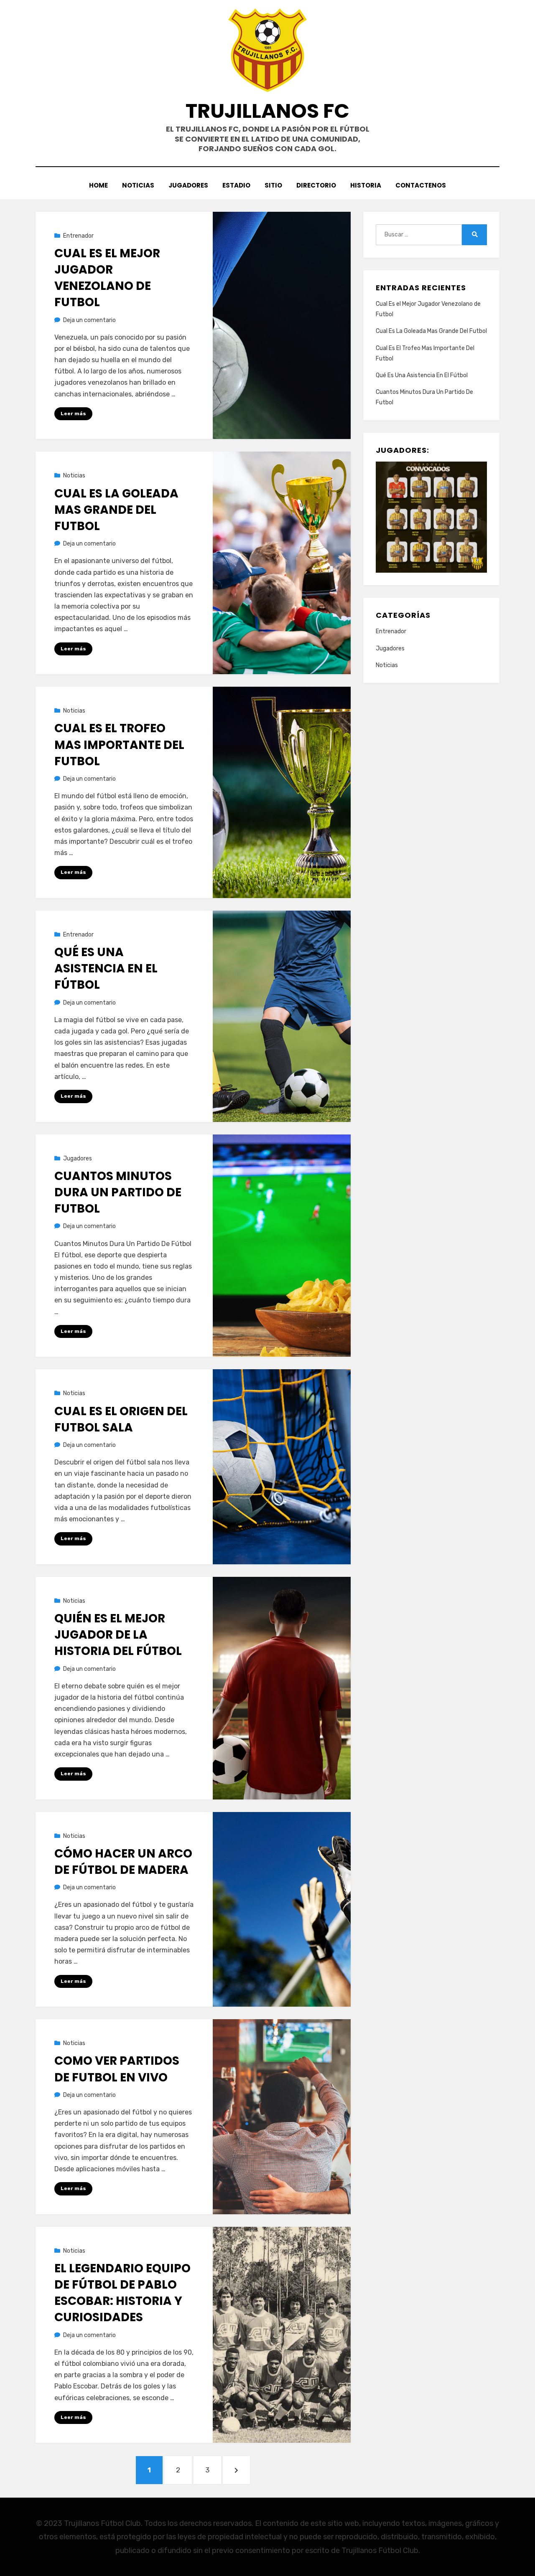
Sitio (273, 185)
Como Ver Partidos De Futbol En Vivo (117, 2069)
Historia (366, 185)
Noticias (138, 185)
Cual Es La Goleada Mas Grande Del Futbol (116, 510)
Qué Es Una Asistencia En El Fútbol (106, 968)
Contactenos (421, 185)
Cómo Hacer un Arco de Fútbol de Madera (123, 1862)
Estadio (236, 185)
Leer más (73, 414)
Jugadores (188, 185)
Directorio (316, 185)
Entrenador (78, 236)
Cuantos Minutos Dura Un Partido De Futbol (118, 1192)
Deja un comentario (89, 320)
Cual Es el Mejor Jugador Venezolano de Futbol (107, 278)
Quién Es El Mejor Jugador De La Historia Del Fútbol (118, 1635)
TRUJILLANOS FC (267, 111)
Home (98, 185)
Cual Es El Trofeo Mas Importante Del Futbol (119, 745)
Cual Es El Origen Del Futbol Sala (121, 1419)
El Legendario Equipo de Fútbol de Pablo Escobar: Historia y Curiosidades (122, 2293)
